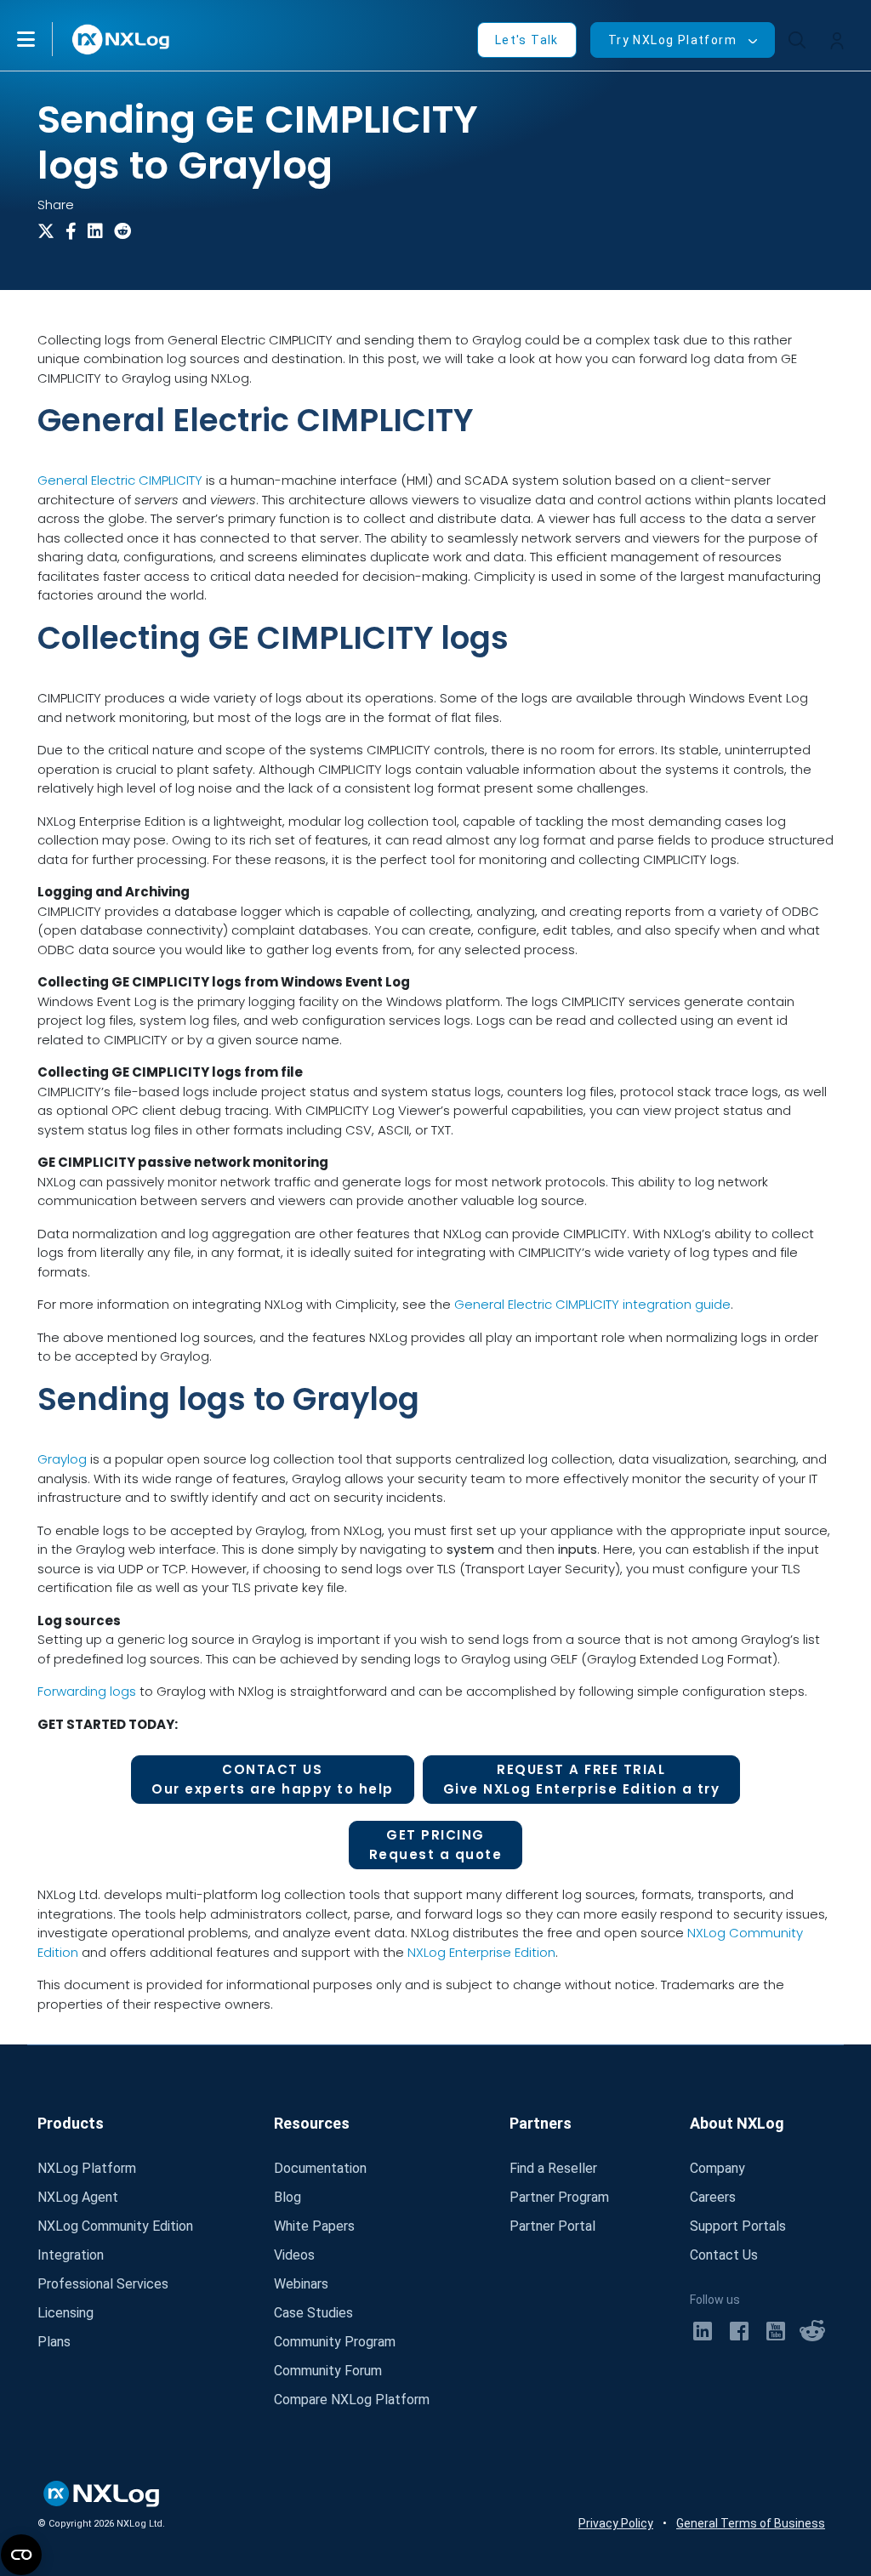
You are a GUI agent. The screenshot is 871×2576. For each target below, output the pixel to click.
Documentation (320, 2168)
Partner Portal (552, 2226)
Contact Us (724, 2255)
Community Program (335, 2342)
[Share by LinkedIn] (99, 231)
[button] (43, 39)
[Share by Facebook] (77, 231)
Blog (287, 2197)
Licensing (65, 2313)
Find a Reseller (553, 2168)
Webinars (301, 2284)
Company (717, 2168)
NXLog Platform (87, 2168)
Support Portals (738, 2226)
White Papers (314, 2226)
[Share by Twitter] (49, 231)
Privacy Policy (616, 2523)
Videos (294, 2255)
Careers (713, 2197)
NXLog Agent (78, 2197)
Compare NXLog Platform (352, 2400)
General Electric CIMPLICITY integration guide (592, 1304)
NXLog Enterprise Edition (481, 1952)
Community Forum (328, 2371)
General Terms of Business (751, 2523)
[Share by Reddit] (126, 231)
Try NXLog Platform (672, 40)
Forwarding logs (87, 1691)
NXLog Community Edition (115, 2226)
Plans (54, 2342)
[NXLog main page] (122, 40)
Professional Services (103, 2284)
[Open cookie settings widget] (21, 2555)
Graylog (62, 1459)
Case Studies (313, 2313)
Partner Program (559, 2197)
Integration (71, 2255)
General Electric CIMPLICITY (120, 480)
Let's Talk (527, 40)
